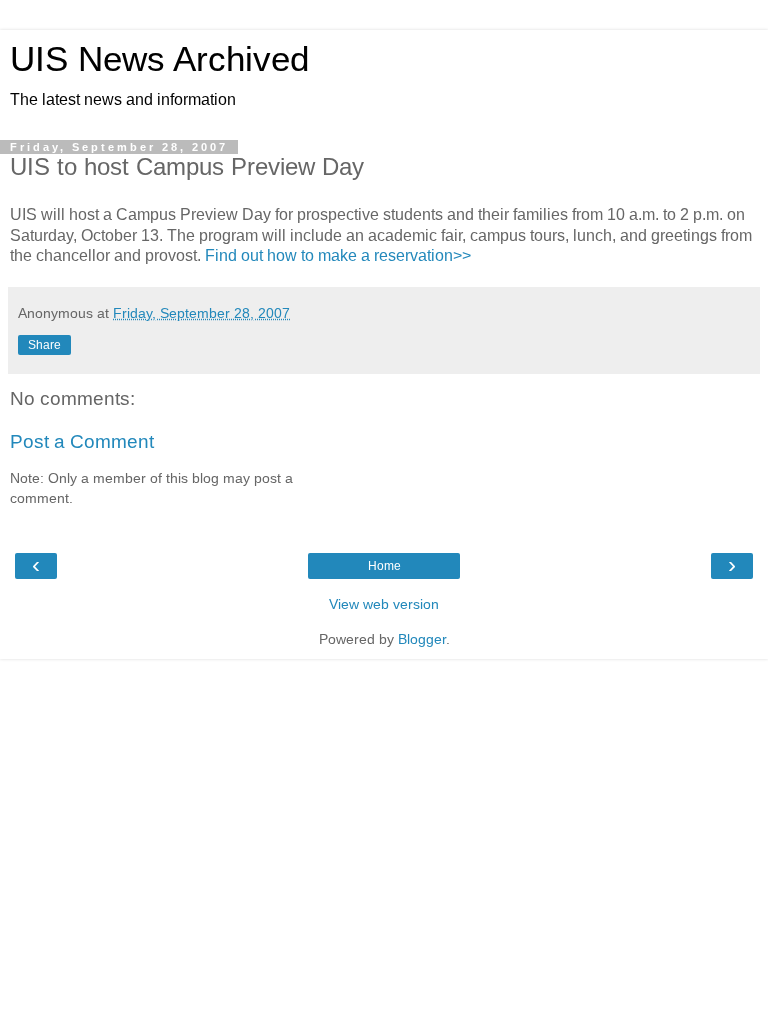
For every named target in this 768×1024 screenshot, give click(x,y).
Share (44, 345)
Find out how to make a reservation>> (338, 255)
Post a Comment (82, 441)
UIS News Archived (159, 59)
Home (384, 566)
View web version (384, 604)
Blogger (422, 639)
